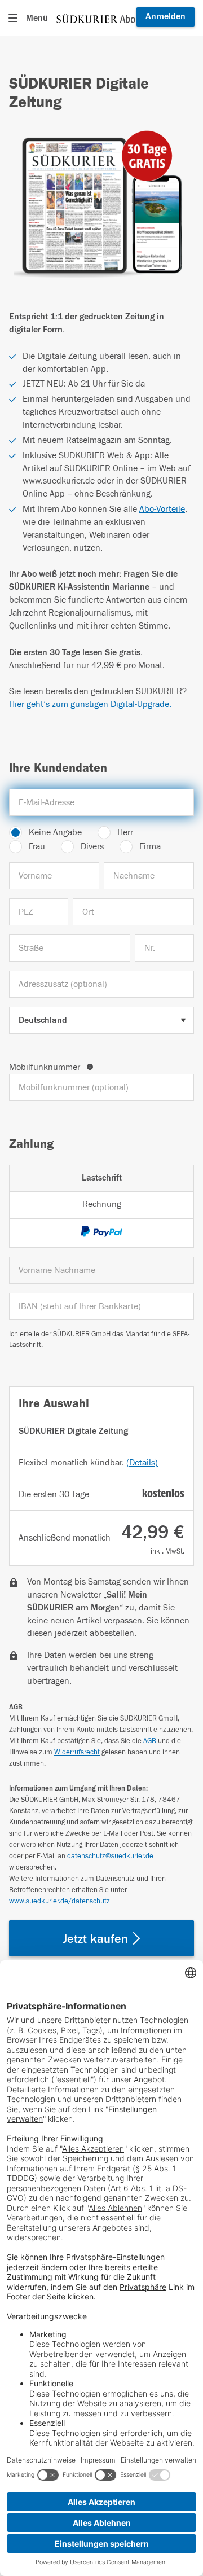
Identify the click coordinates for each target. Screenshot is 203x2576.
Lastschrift (102, 1178)
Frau (37, 846)
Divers (92, 846)
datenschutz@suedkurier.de (110, 1856)
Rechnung (102, 1204)
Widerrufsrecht (77, 1752)
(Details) (142, 1463)
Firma (150, 846)
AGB (150, 1741)
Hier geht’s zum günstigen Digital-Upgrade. (90, 704)
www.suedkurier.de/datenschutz (59, 1901)
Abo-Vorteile (162, 509)
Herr (125, 832)
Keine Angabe (55, 832)
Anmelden (166, 16)
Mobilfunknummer (46, 1067)
